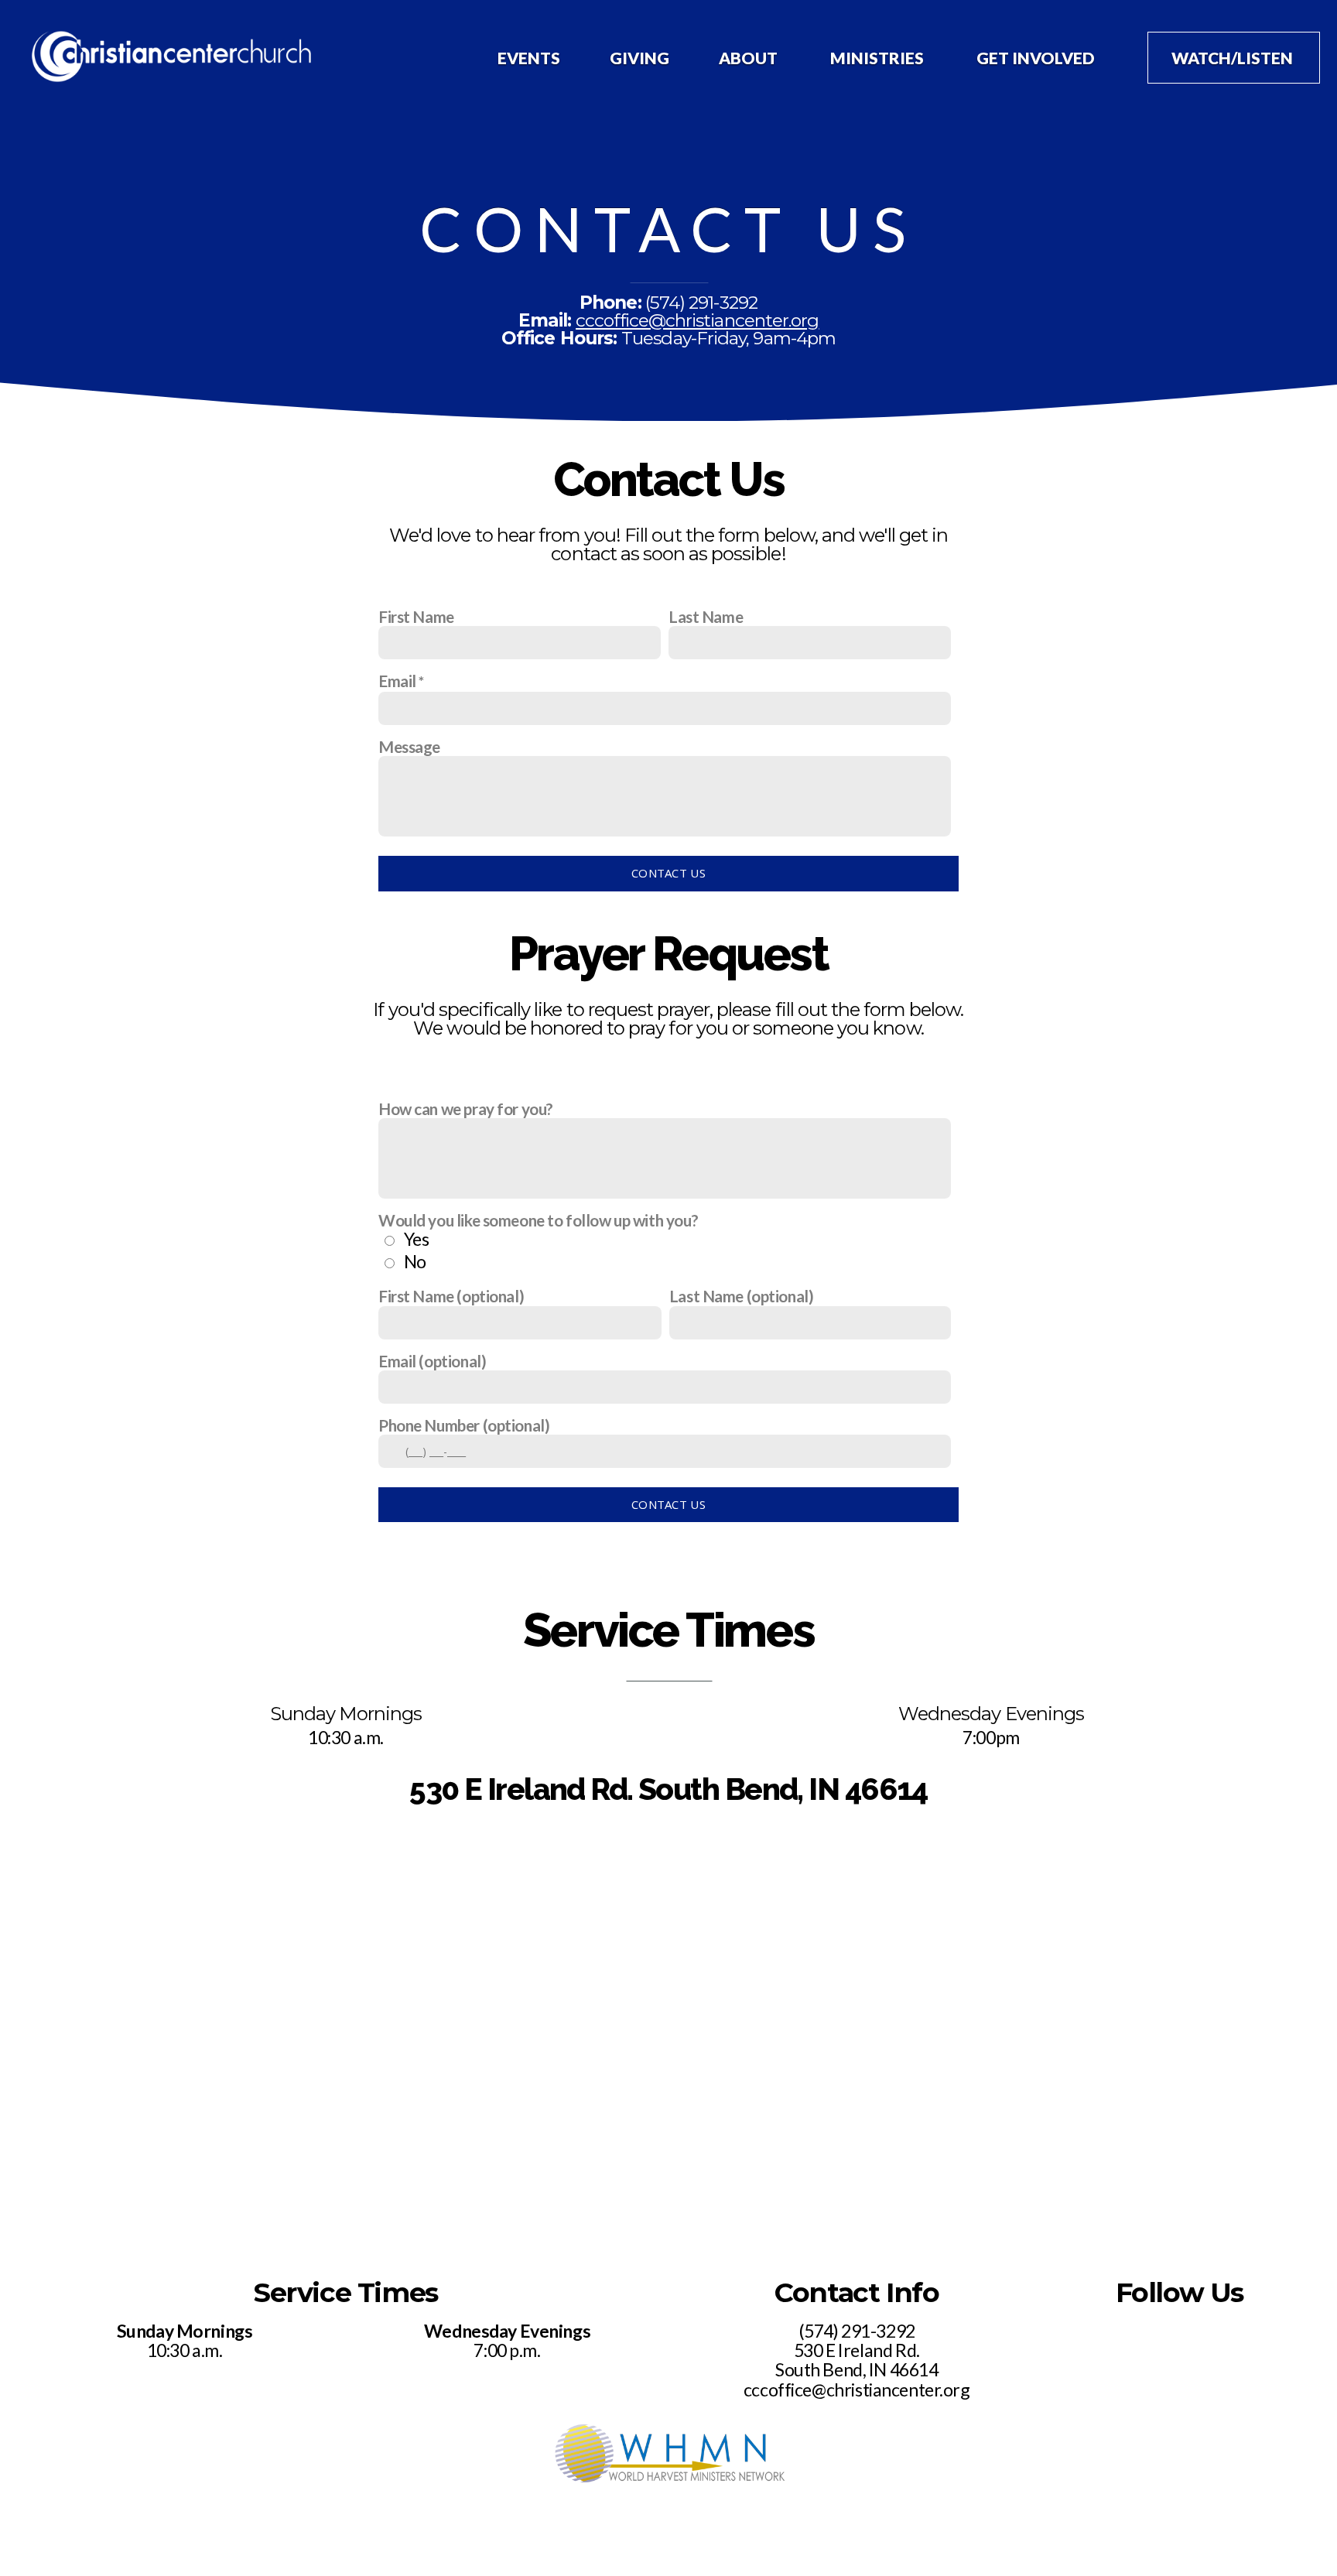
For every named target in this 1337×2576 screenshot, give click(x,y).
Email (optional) (432, 1361)
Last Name (706, 616)
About (750, 58)
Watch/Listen (1234, 58)
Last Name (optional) (742, 1296)
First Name (416, 616)
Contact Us (668, 873)
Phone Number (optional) (464, 1425)
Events (529, 58)
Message (409, 746)
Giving (639, 58)
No (415, 1261)
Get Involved (1037, 58)
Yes (417, 1239)
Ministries (879, 58)
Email (397, 681)
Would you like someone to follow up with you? (538, 1220)
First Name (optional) (451, 1296)
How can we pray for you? (466, 1108)
